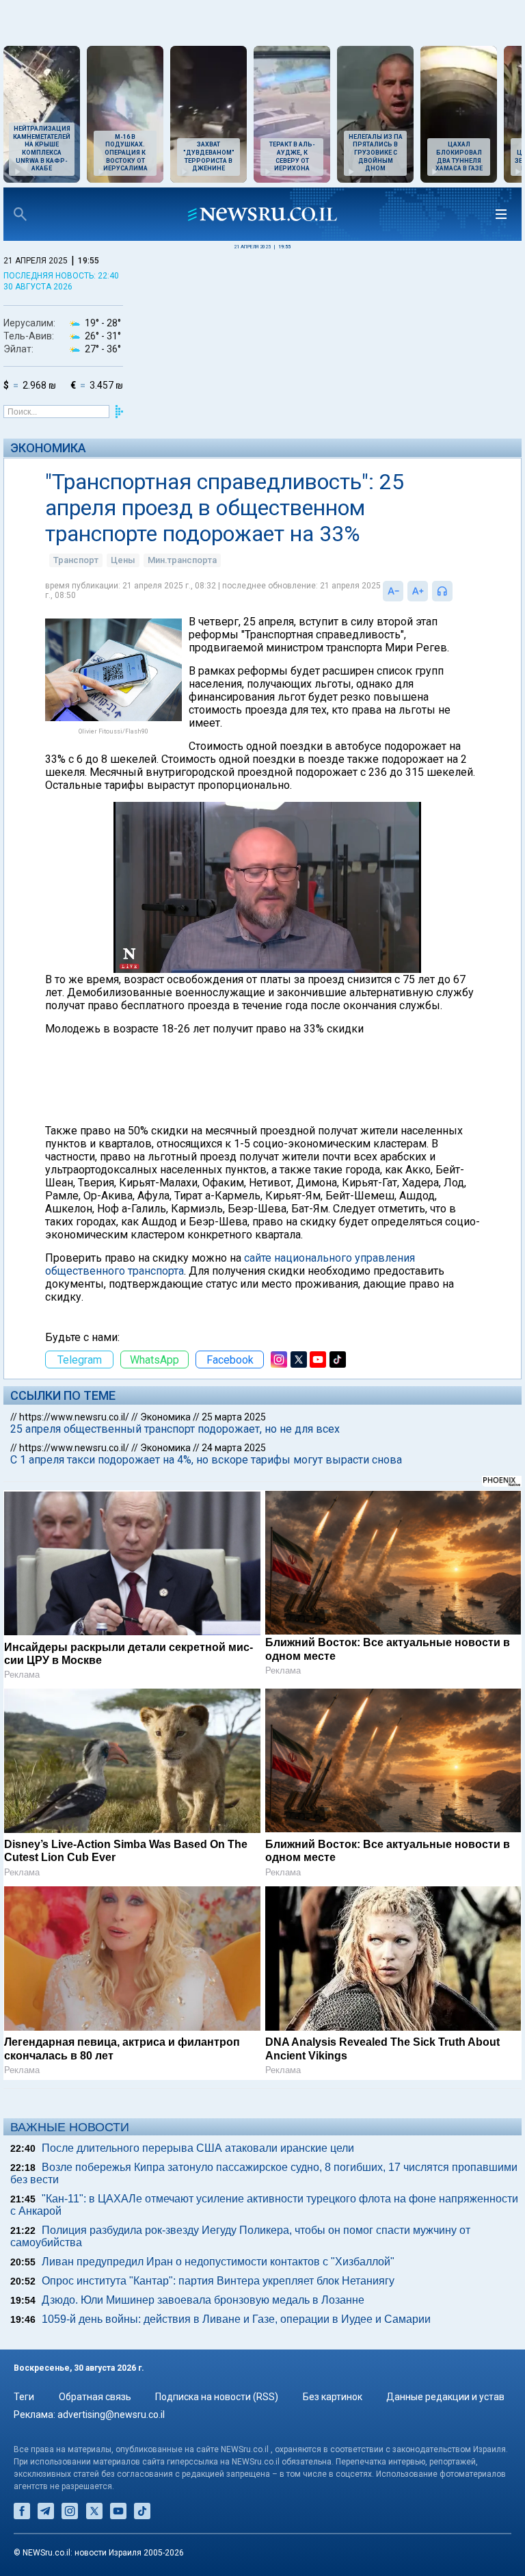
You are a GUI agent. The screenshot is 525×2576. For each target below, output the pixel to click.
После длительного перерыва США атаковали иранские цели (198, 2148)
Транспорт (76, 560)
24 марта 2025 (234, 1448)
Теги (24, 2397)
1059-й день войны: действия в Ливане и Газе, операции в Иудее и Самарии (236, 2319)
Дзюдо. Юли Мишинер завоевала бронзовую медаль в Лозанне (203, 2300)
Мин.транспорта (182, 560)
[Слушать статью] (456, 591)
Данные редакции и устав (445, 2397)
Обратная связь (95, 2397)
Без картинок (333, 2397)
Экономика (48, 448)
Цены (123, 560)
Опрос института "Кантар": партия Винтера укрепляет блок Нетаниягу (218, 2281)
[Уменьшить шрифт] (393, 591)
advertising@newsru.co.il (111, 2415)
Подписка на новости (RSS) (217, 2397)
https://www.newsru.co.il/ (74, 1417)
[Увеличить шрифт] (418, 591)
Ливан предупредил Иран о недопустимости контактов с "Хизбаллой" (218, 2262)
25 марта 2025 (234, 1417)
